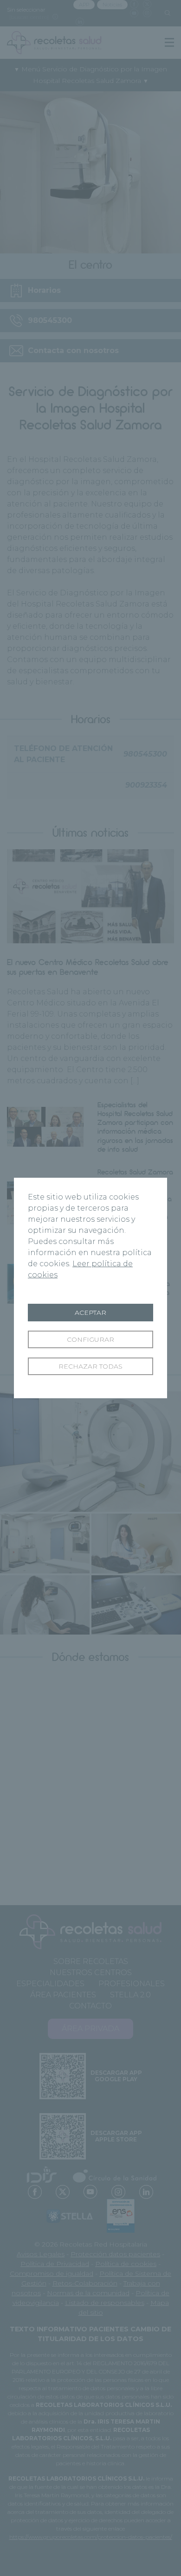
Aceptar (90, 1313)
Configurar (90, 1339)
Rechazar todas (90, 1366)
